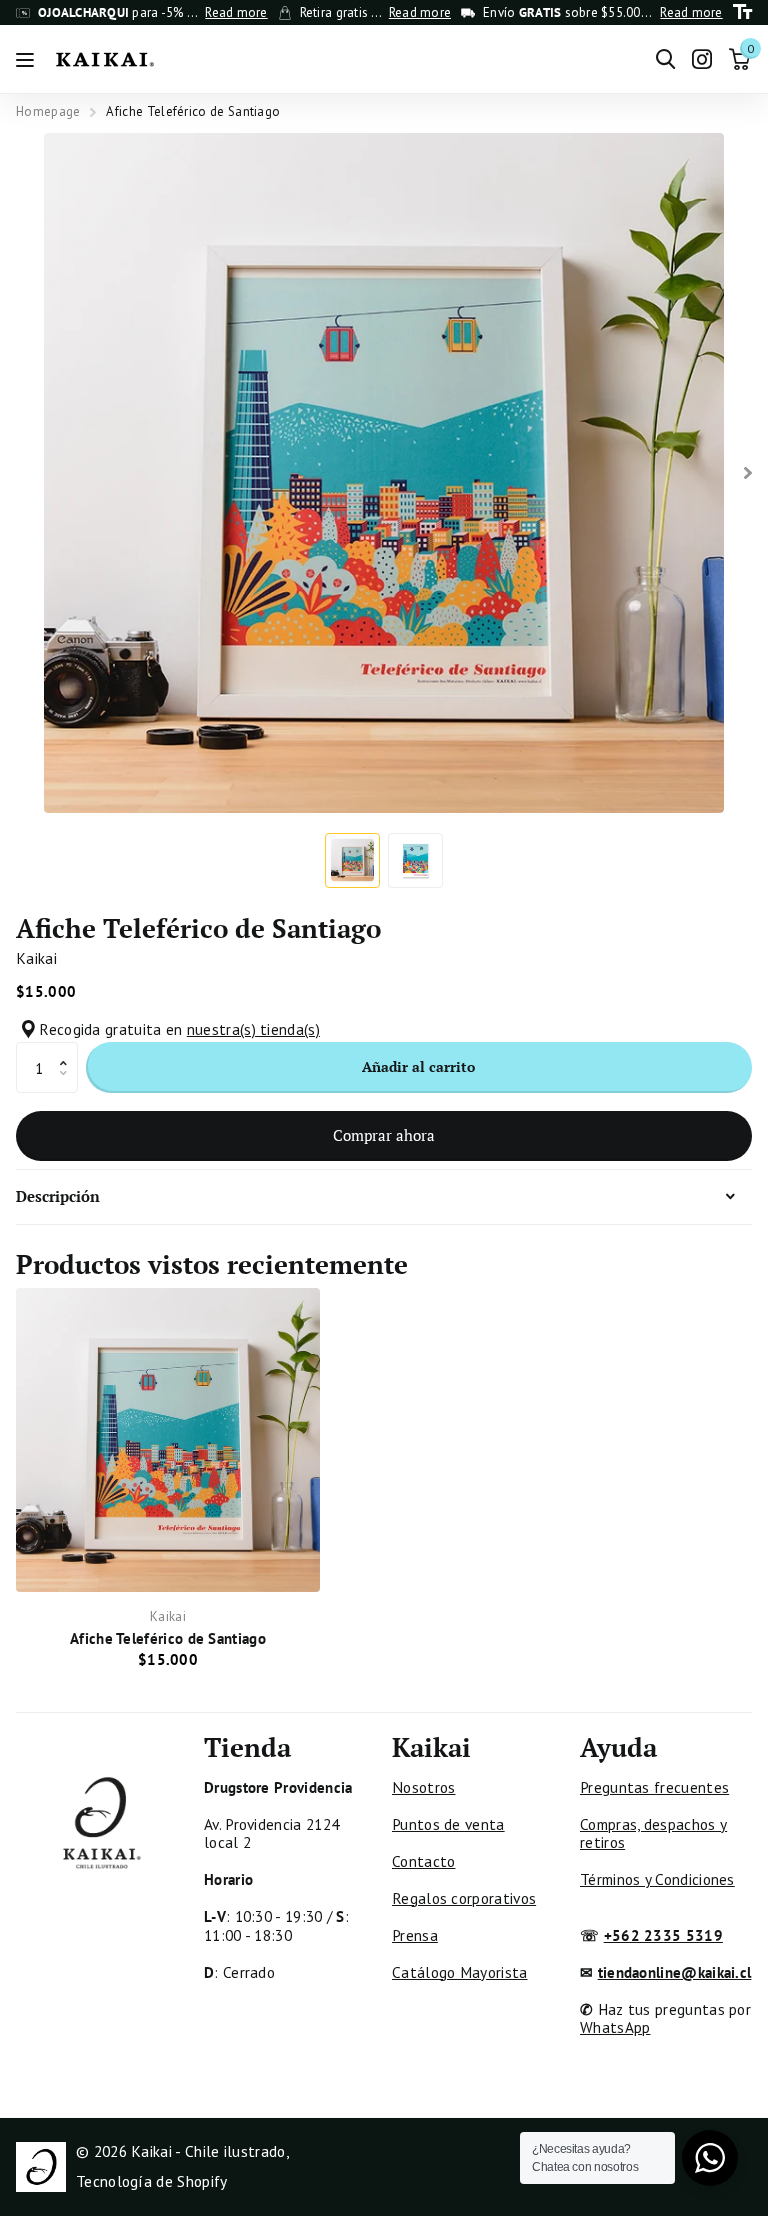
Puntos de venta (448, 1824)
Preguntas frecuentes (654, 1787)
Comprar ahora (384, 1135)
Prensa (415, 1935)
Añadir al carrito (418, 1066)
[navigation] (352, 860)
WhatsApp (615, 2027)
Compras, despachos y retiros (653, 1833)
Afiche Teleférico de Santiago (168, 1638)
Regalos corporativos (464, 1898)
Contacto (423, 1861)
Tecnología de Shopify (151, 2181)
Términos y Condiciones (657, 1879)
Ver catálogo (27, 59)
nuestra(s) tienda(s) (253, 1029)
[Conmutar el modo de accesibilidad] (742, 12)
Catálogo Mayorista (460, 1972)
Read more (236, 13)
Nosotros (423, 1787)
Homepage (48, 111)
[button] (68, 1049)
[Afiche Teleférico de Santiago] (168, 1440)
